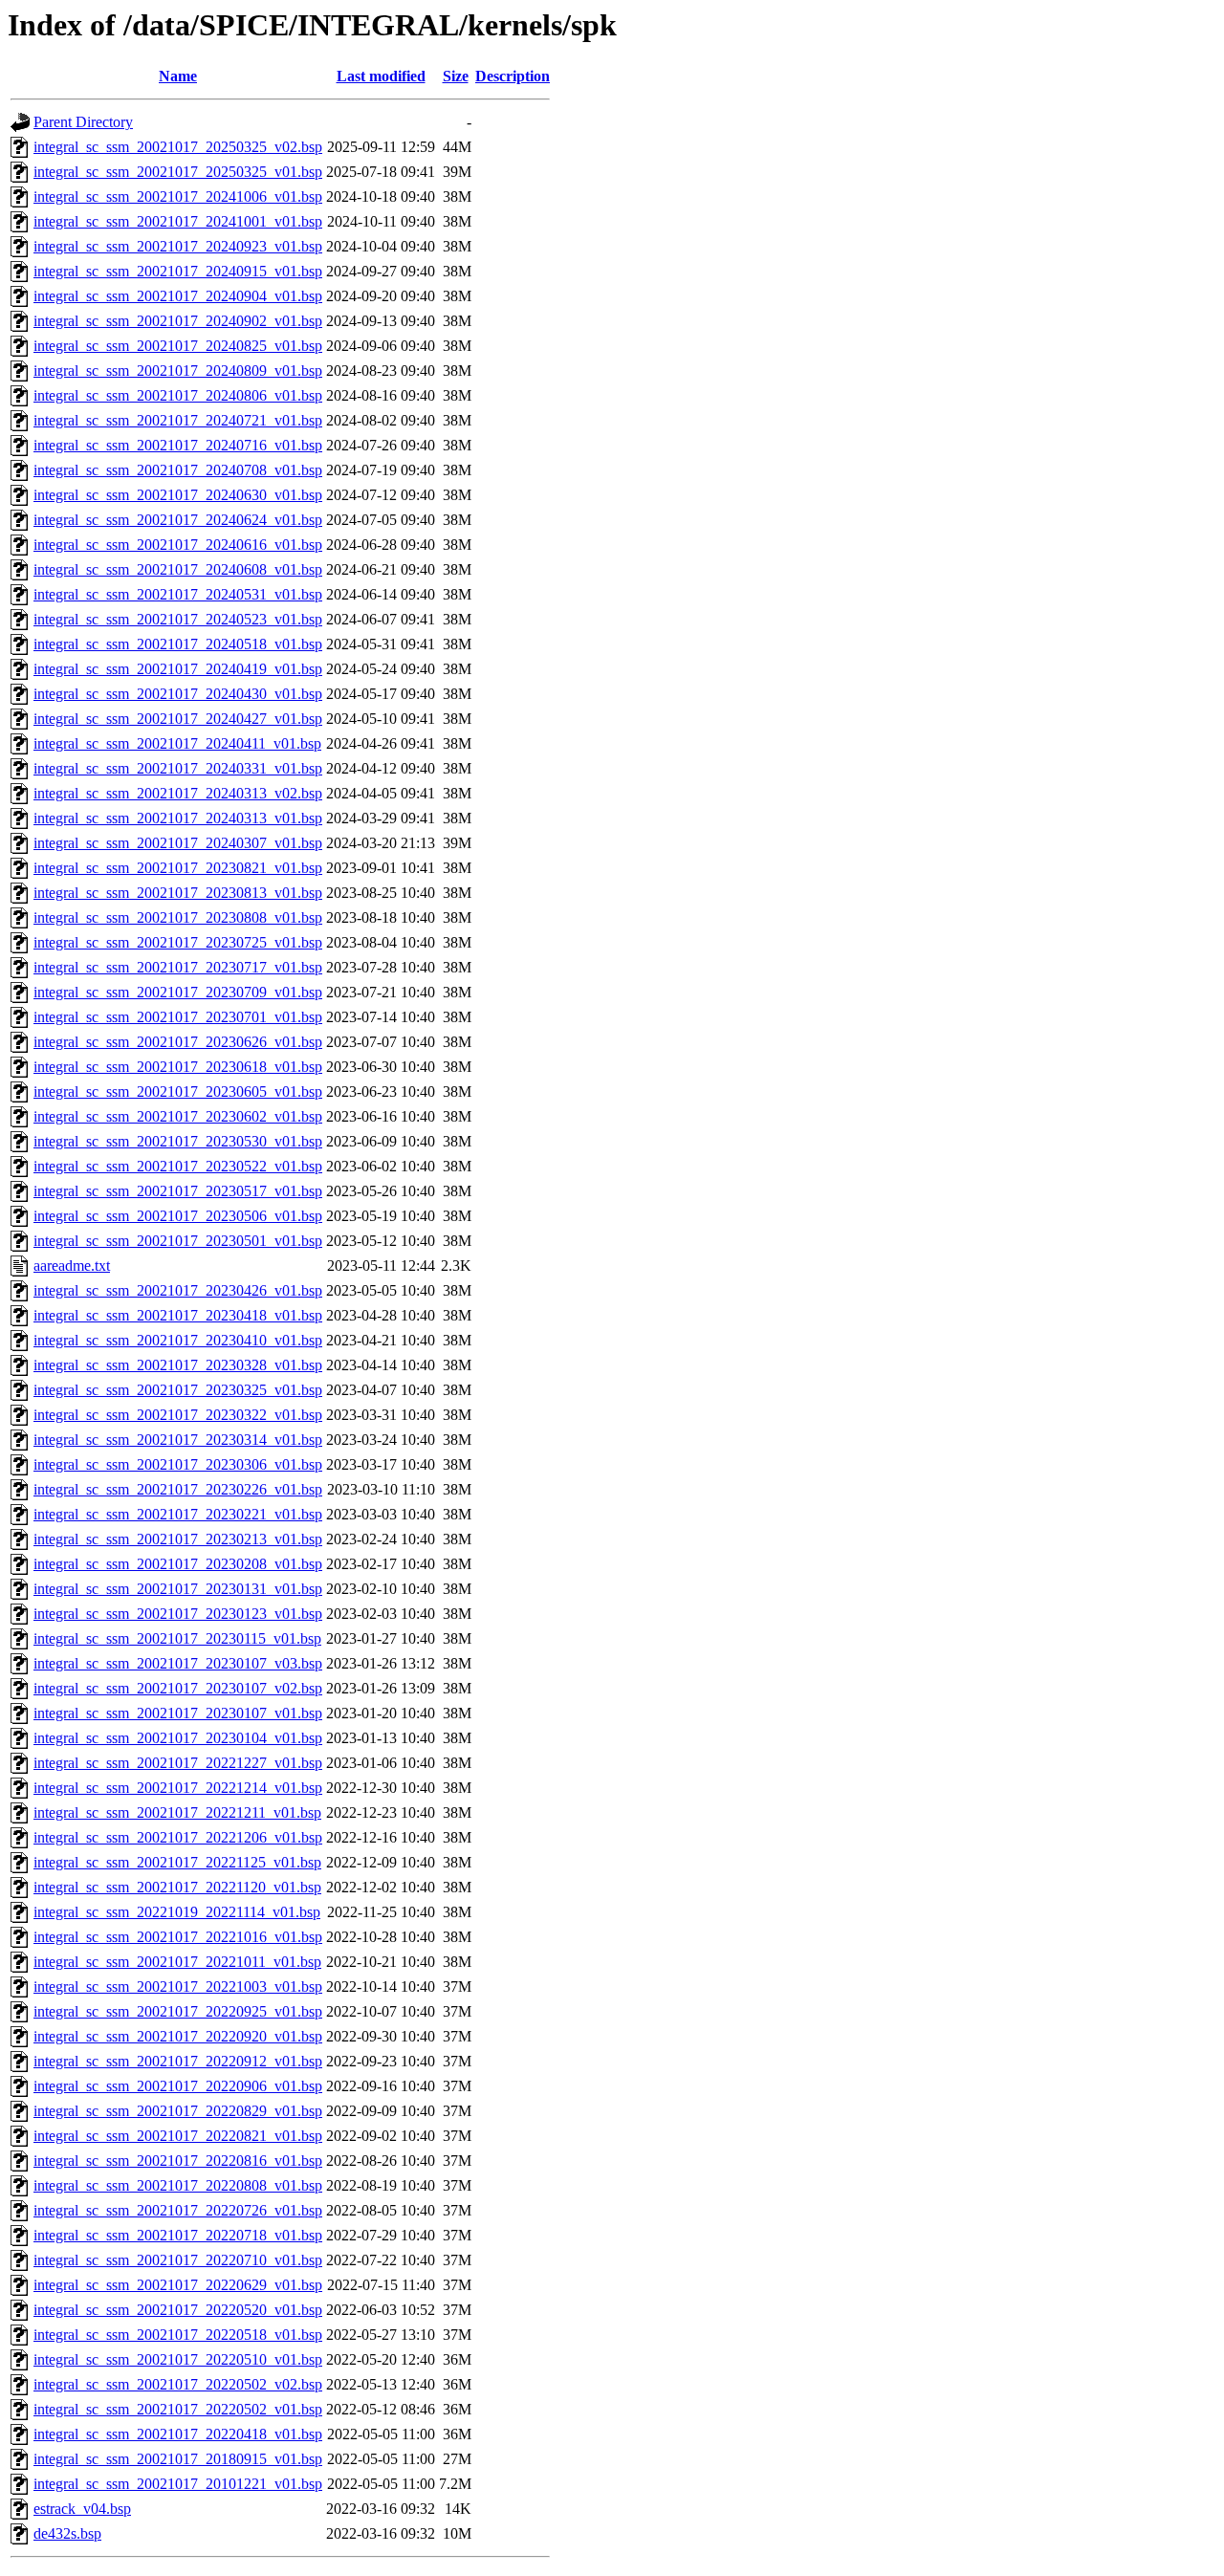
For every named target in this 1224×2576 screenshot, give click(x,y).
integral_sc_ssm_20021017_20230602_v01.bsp (178, 1116)
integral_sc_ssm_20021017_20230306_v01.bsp (178, 1464)
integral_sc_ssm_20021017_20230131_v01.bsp (178, 1589)
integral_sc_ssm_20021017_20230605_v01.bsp (178, 1092)
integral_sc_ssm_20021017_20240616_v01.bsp (178, 545)
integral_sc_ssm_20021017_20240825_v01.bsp (178, 346)
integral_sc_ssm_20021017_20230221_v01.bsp (178, 1514)
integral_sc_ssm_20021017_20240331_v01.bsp (178, 768)
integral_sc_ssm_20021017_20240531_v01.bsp (178, 594)
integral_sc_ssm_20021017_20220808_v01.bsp (178, 2185)
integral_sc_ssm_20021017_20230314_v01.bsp (178, 1440)
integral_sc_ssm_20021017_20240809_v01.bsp (178, 371)
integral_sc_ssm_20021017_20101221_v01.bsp (178, 2484)
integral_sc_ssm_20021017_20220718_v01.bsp (178, 2235)
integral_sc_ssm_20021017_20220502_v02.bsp (178, 2384)
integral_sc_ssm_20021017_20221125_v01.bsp (177, 1862)
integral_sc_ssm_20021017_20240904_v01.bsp (178, 296)
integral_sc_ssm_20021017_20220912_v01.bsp (178, 2061)
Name (178, 76)
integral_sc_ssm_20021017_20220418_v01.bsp (178, 2434)
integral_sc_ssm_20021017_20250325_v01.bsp (178, 172)
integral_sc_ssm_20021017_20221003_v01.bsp (178, 1987)
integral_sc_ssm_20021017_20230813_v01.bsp (178, 893)
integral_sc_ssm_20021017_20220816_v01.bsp (178, 2161)
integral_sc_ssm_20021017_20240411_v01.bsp (177, 743)
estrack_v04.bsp (82, 2509)
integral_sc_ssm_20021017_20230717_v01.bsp (178, 967)
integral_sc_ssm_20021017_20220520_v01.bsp (178, 2310)
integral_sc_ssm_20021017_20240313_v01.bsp (178, 818)
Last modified (381, 76)
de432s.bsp (67, 2533)
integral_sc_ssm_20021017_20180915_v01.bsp (178, 2459)
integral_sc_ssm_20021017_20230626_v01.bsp (178, 1042)
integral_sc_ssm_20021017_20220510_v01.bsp (178, 2359)
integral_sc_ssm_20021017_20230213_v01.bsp (178, 1539)
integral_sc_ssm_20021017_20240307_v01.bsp (178, 843)
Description (513, 76)
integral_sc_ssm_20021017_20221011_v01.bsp (177, 1962)
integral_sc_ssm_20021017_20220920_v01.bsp (178, 2036)
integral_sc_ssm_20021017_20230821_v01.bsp (178, 868)
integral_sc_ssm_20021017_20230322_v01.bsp (178, 1415)
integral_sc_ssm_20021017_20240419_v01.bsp (178, 669)
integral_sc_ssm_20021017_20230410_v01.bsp (178, 1340)
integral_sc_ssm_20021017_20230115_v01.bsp (177, 1638)
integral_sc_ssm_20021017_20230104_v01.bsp (178, 1738)
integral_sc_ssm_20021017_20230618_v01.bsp (178, 1067)
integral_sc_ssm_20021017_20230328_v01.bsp (178, 1365)
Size (456, 76)
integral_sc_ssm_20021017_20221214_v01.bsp (178, 1788)
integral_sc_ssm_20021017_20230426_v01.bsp (178, 1290)
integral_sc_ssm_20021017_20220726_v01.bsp (178, 2210)
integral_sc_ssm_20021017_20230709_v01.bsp (178, 992)
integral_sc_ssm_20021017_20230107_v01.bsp (178, 1713)
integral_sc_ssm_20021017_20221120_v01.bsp (177, 1887)
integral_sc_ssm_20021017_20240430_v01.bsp (178, 694)
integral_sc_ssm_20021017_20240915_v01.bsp (178, 271)
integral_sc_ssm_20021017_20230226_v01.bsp (178, 1489)
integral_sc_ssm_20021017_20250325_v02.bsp (178, 147)
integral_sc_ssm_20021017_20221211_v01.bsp (177, 1812)
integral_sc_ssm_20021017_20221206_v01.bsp (178, 1837)
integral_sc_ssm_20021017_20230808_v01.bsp (178, 917)
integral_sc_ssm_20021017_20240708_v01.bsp (178, 470)
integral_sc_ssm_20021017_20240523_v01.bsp (178, 619)
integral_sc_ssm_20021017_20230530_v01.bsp (178, 1141)
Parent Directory (83, 122)
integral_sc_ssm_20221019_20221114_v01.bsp (177, 1912)
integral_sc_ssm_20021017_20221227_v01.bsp (178, 1763)
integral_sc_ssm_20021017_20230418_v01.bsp (178, 1315)
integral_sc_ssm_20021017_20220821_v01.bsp (178, 2136)
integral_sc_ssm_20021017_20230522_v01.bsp (178, 1166)
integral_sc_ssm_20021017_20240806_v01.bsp (178, 395)
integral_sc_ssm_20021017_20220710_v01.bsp (178, 2260)
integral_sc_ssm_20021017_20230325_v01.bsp (178, 1390)
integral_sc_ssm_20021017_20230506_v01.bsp (178, 1216)
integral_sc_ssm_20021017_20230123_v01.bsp (178, 1614)
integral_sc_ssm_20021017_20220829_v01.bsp (178, 2111)
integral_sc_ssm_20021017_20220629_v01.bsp (178, 2285)
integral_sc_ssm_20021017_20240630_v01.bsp (178, 495)
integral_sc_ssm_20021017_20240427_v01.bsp (178, 719)
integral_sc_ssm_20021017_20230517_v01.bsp (178, 1191)
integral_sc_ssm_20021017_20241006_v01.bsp (178, 196)
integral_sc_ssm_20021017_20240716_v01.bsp (178, 445)
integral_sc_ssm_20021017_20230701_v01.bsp (178, 1017)
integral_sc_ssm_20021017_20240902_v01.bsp (178, 321)
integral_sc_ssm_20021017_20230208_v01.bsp (178, 1564)
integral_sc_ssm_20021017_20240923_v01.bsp (178, 246)
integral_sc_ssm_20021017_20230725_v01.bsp (178, 942)
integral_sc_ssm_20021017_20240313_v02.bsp (178, 793)
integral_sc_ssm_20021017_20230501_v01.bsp (178, 1241)
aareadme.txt (72, 1266)
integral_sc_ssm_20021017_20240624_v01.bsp (178, 520)
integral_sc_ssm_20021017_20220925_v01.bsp (178, 2011)
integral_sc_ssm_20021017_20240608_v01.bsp (178, 569)
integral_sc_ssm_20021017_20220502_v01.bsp (178, 2409)
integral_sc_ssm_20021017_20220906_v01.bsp (178, 2086)
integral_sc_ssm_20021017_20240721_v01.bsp (178, 420)
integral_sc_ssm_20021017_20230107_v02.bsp (178, 1688)
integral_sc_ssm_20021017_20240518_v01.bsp (178, 644)
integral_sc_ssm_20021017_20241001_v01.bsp (178, 221)
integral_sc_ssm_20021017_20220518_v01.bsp (178, 2335)
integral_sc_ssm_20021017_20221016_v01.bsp (178, 1937)
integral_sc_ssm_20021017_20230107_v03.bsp (178, 1663)
